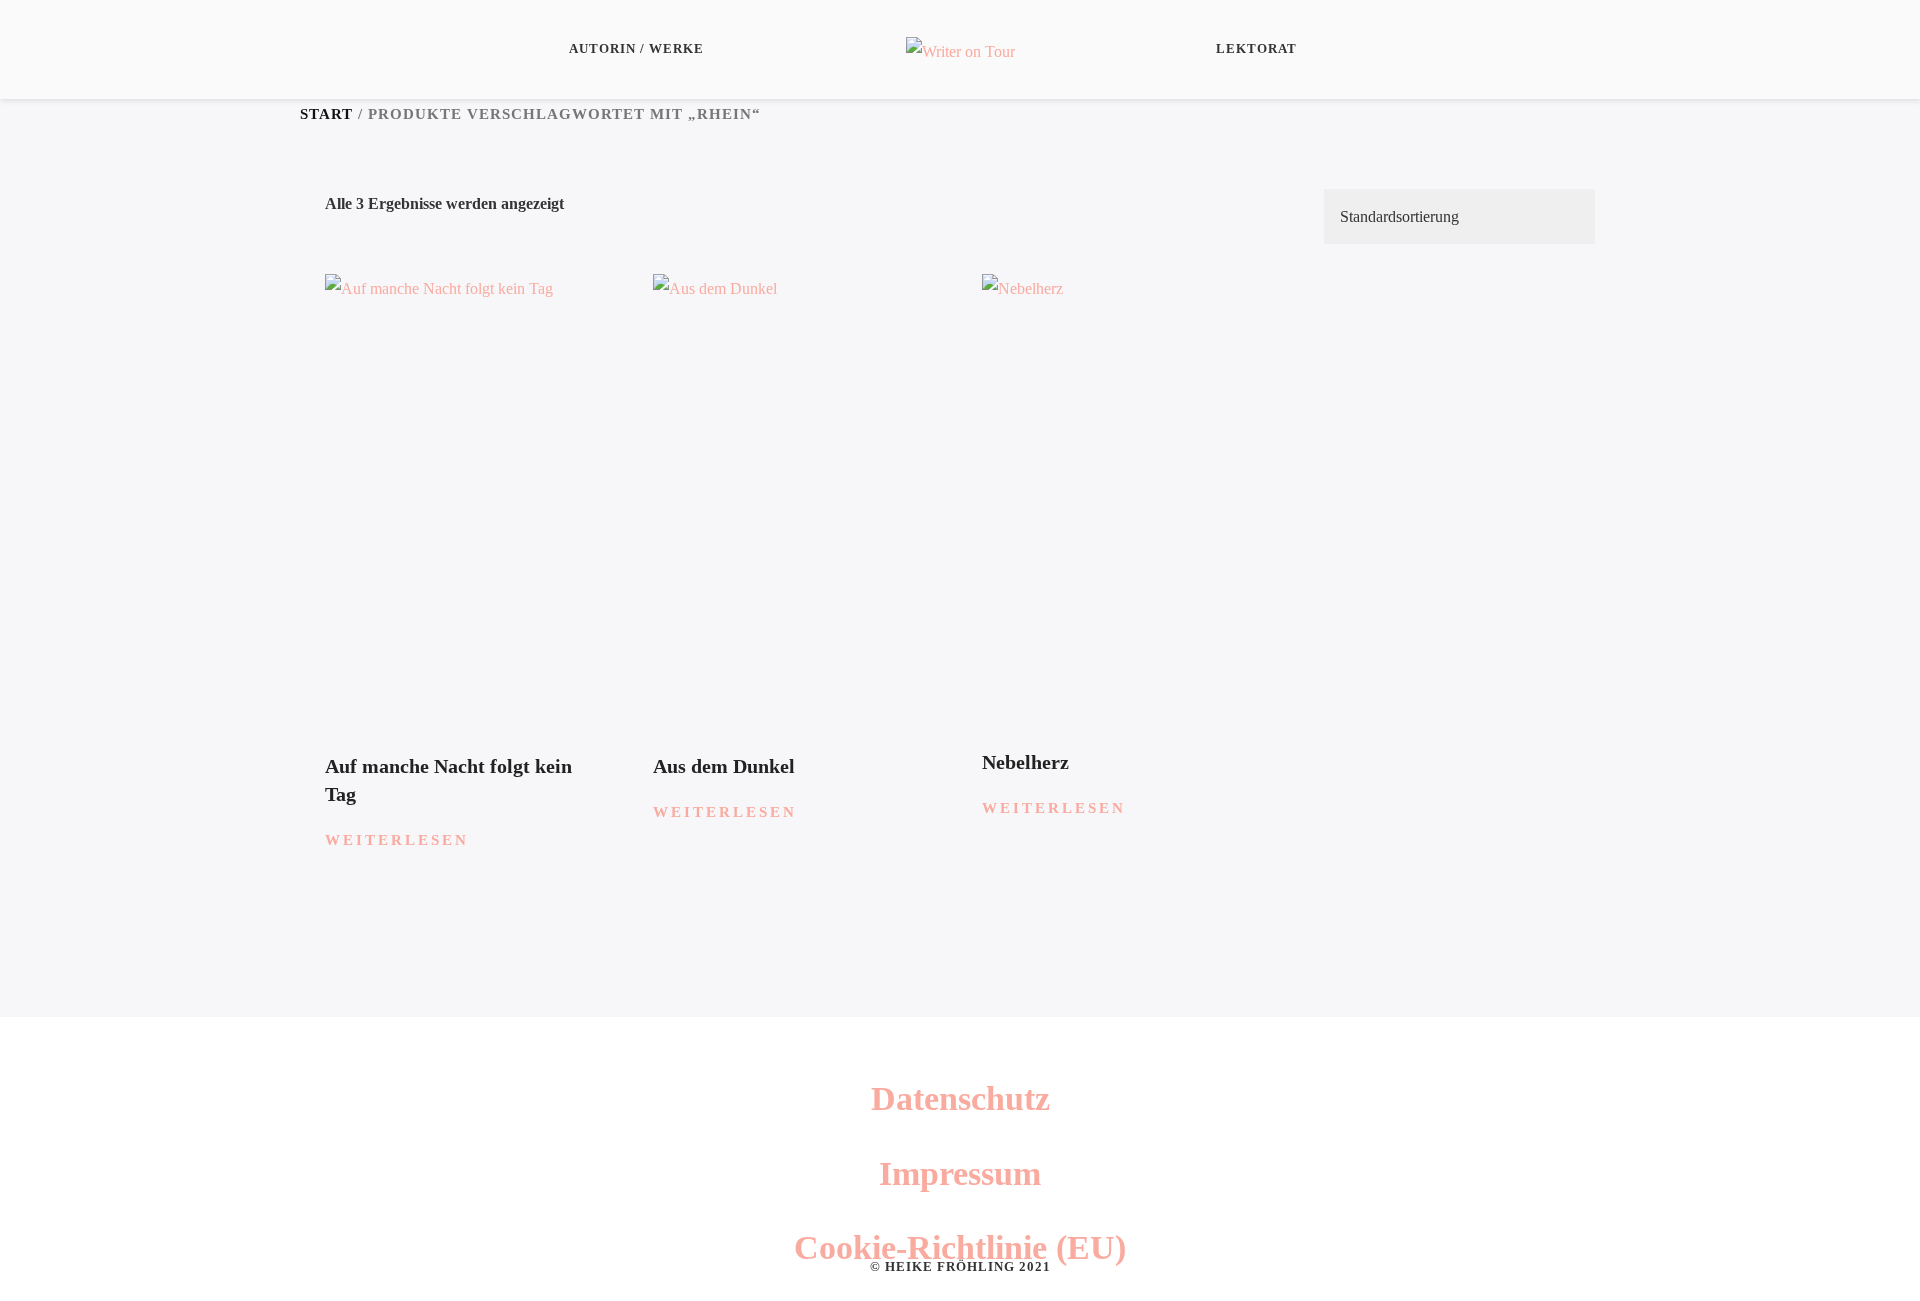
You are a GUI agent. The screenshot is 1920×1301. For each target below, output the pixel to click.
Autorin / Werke (636, 48)
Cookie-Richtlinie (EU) (960, 1247)
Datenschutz (960, 1098)
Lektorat (1256, 48)
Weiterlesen (397, 840)
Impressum (960, 1173)
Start (326, 114)
